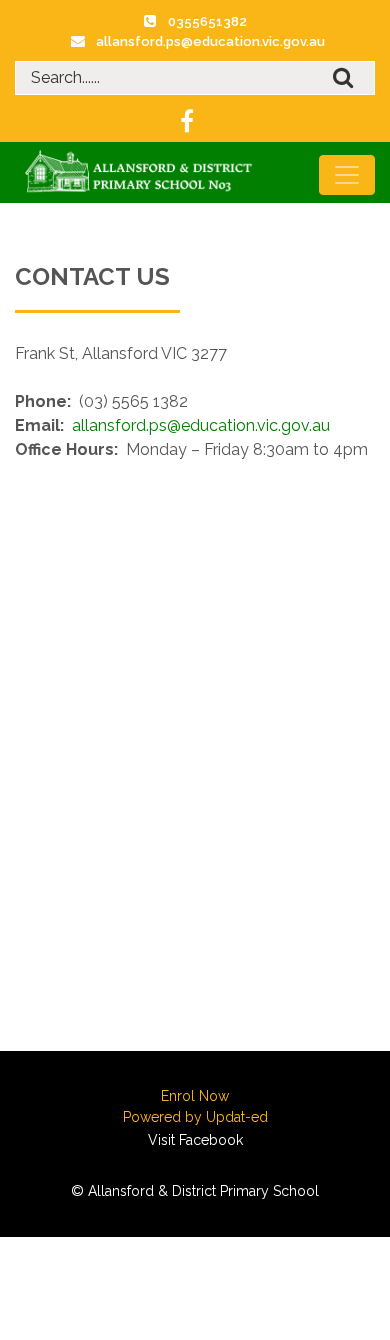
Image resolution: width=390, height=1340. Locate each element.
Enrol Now (195, 1096)
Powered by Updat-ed (195, 1117)
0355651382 (207, 21)
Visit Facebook (195, 1140)
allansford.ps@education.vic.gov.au (210, 41)
